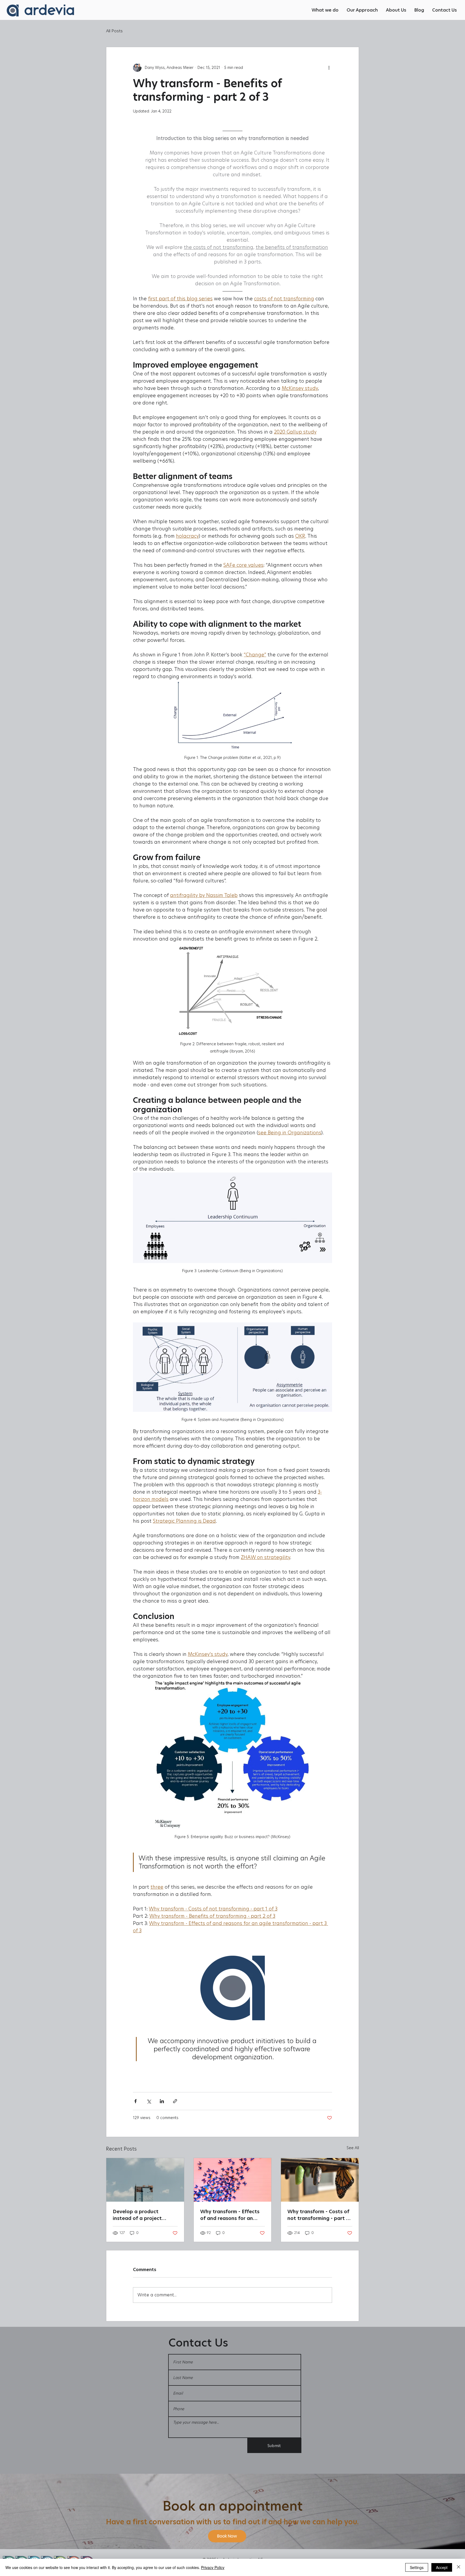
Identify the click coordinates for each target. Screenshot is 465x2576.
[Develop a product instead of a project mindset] (145, 2180)
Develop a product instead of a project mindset (137, 2215)
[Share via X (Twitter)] (149, 2101)
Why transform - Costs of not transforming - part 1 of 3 (318, 2215)
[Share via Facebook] (135, 2101)
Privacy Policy (213, 2567)
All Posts (114, 31)
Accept (442, 2567)
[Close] (459, 2567)
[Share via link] (175, 2101)
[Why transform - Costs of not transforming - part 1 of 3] (320, 2180)
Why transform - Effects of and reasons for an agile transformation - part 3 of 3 (230, 2215)
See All (353, 2148)
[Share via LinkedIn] (162, 2101)
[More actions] (329, 68)
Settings (417, 2567)
